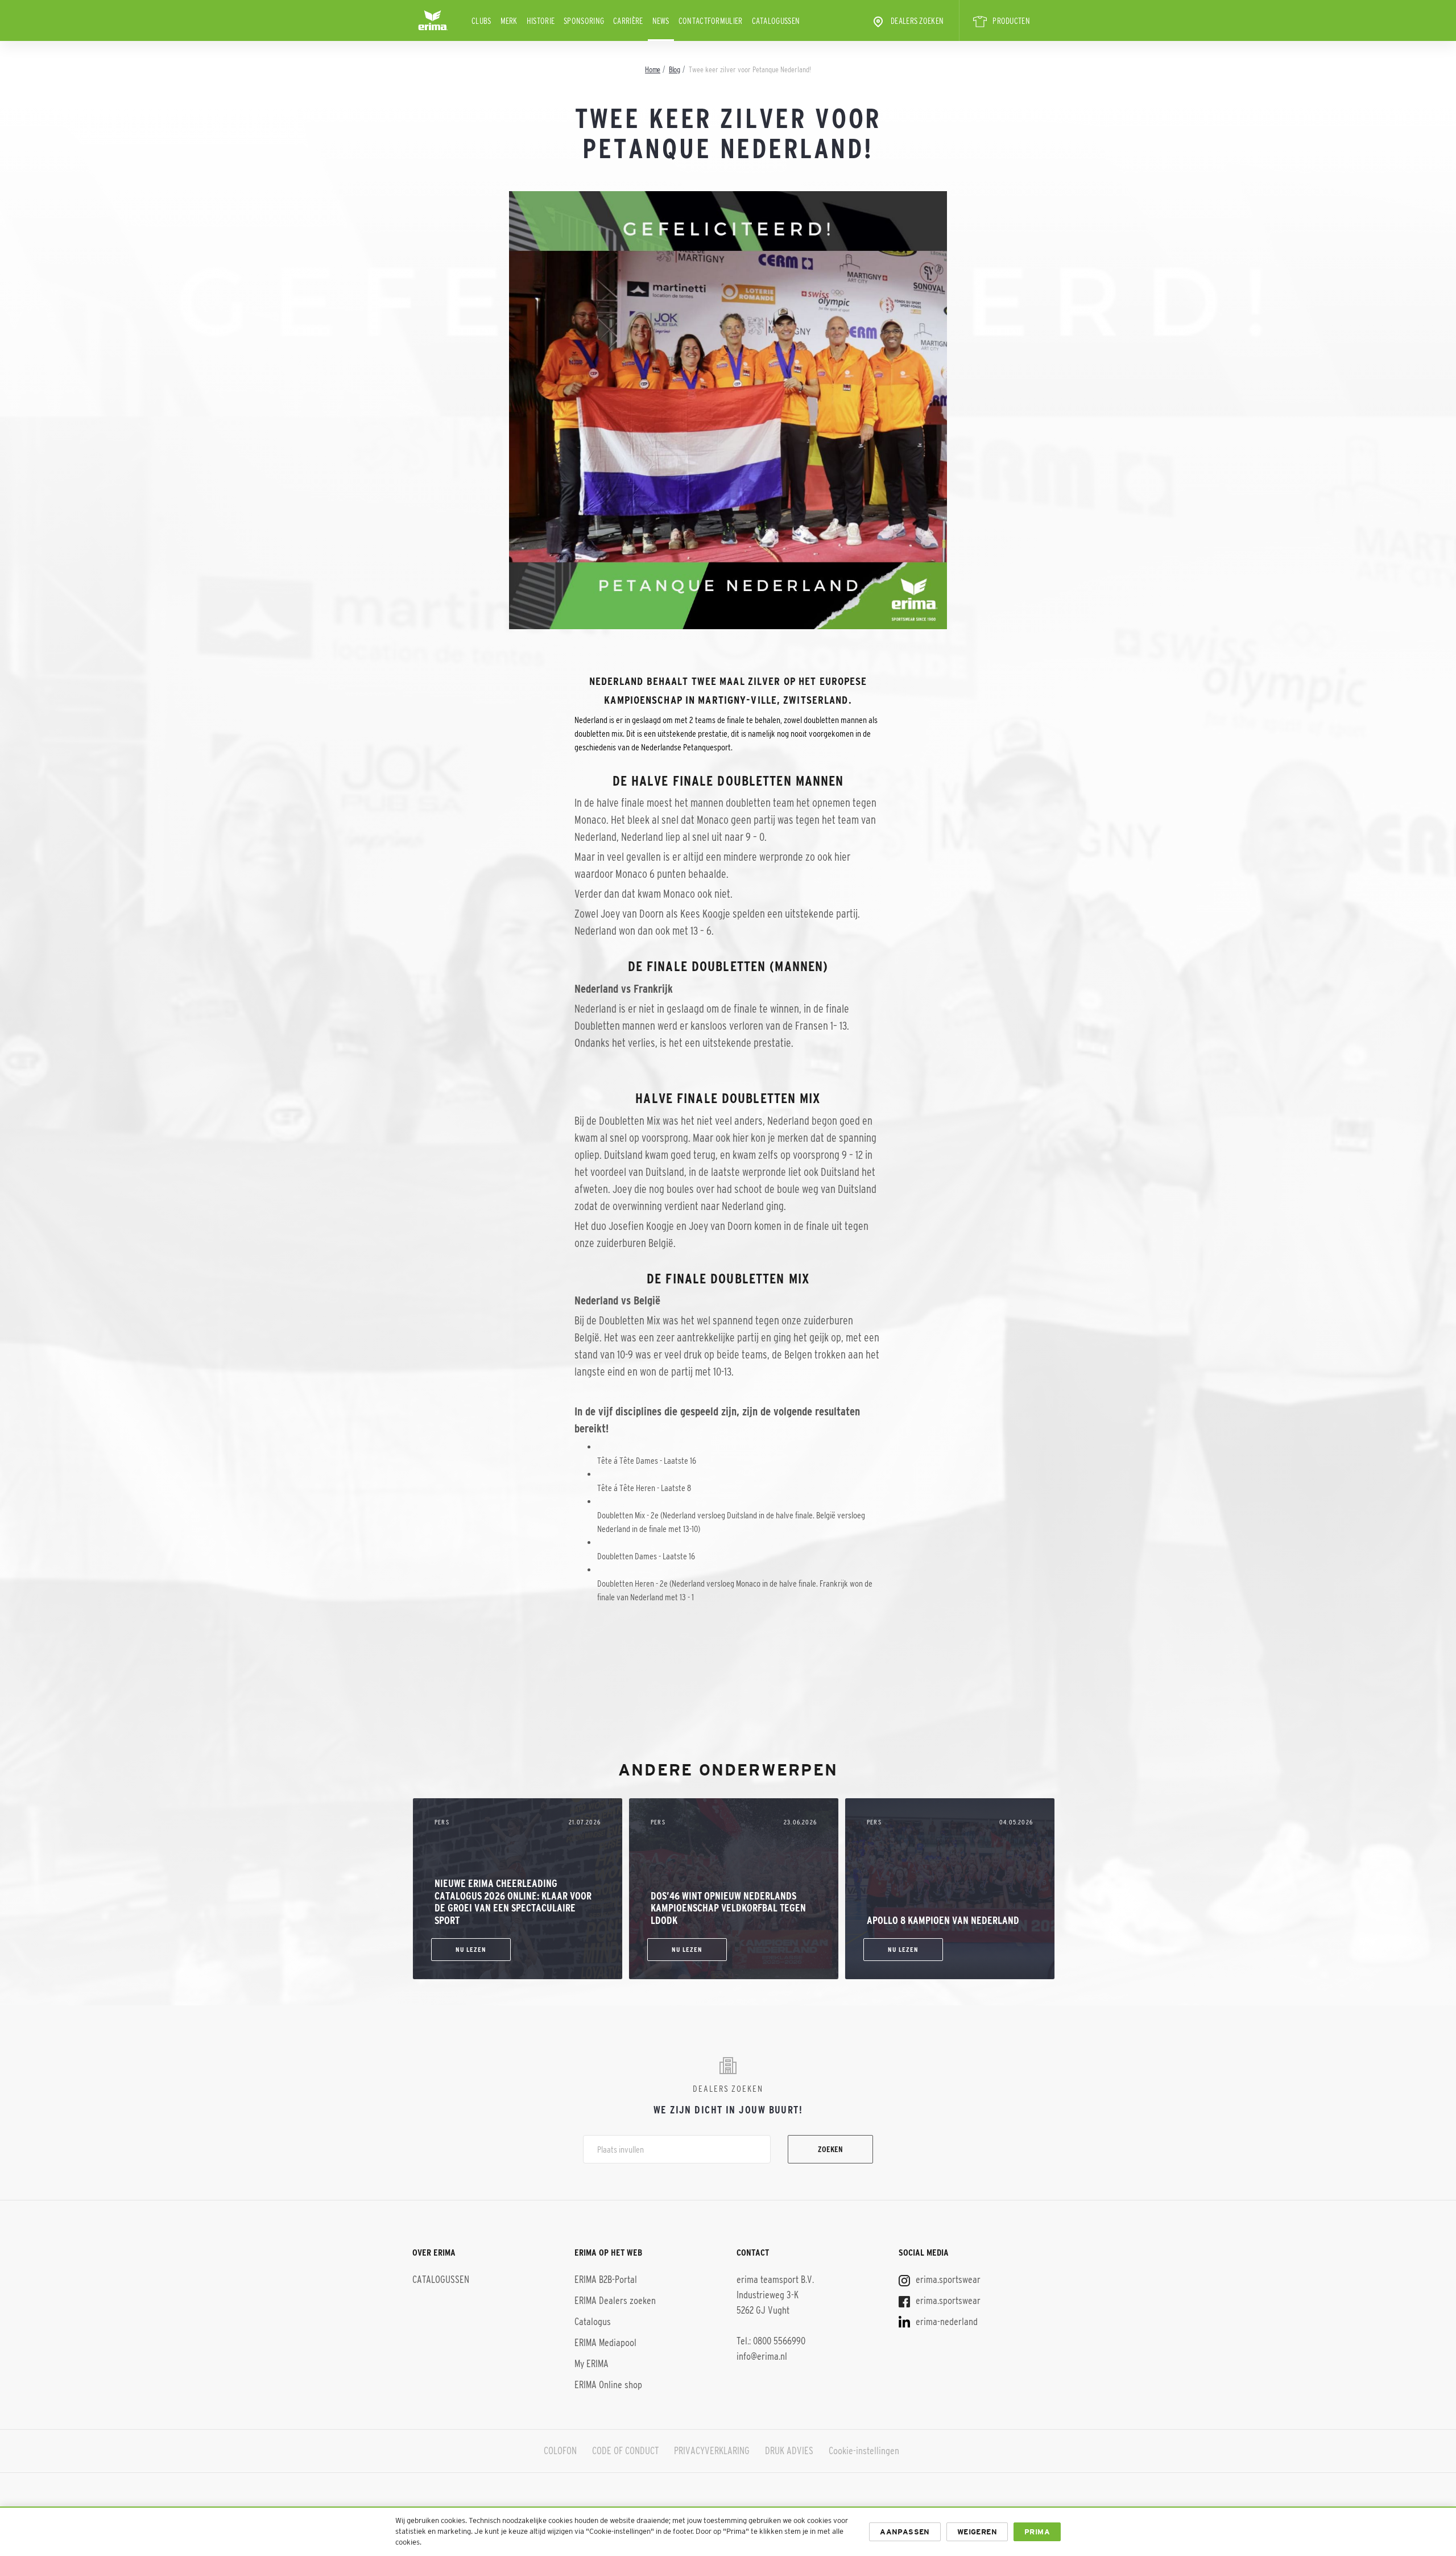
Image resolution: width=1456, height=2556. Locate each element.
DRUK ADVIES (789, 2451)
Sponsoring (584, 21)
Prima (1037, 2532)
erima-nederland (946, 2322)
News (661, 21)
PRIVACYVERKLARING (712, 2451)
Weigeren (977, 2532)
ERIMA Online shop (608, 2385)
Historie (541, 21)
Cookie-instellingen (864, 2451)
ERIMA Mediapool (605, 2343)
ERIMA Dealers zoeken (615, 2301)
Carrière (628, 21)
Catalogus (593, 2322)
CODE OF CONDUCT (625, 2451)
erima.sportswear (947, 2280)
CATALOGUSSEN (776, 21)
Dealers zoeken (917, 21)
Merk (509, 21)
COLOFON (560, 2451)
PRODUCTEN (1011, 21)
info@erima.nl (762, 2356)
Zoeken (830, 2149)
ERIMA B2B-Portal (606, 2280)
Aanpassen (905, 2532)
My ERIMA (591, 2364)
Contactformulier (711, 21)
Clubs (481, 21)
